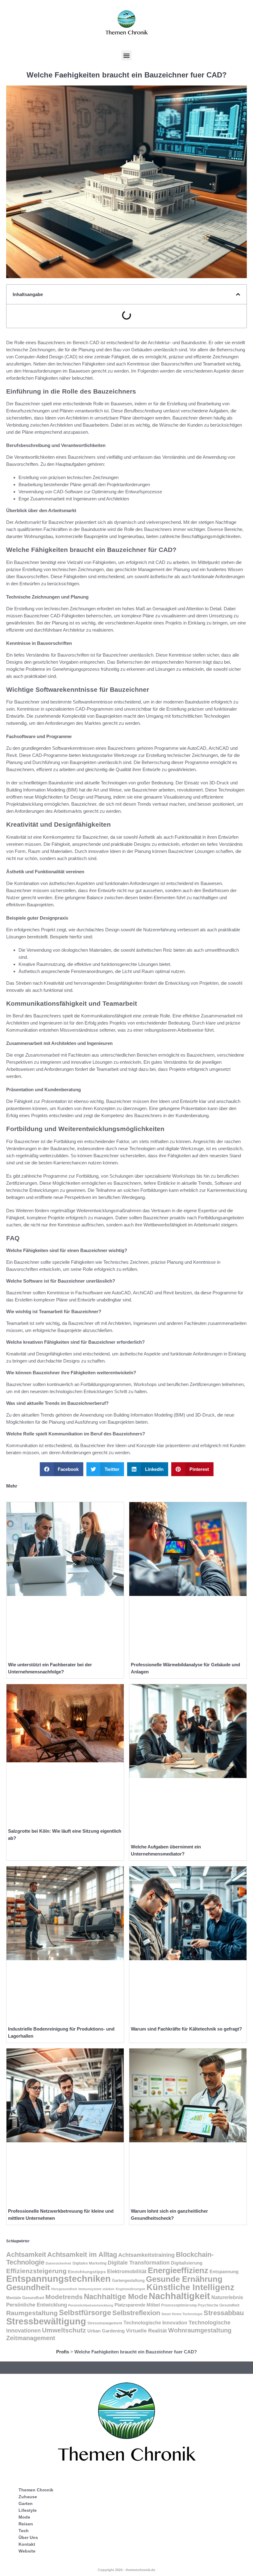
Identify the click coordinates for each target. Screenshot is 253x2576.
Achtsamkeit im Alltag (82, 2255)
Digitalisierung (187, 2263)
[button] (127, 55)
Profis (63, 2352)
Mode (24, 2517)
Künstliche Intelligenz (191, 2287)
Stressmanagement (105, 2323)
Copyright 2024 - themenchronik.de (126, 2570)
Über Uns (28, 2537)
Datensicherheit (58, 2263)
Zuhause (28, 2497)
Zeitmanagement (31, 2338)
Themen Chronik (36, 2490)
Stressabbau (224, 2313)
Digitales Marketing (89, 2263)
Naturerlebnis (227, 2297)
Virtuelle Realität (146, 2331)
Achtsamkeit (26, 2255)
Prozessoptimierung (179, 2305)
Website (27, 2551)
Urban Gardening (106, 2331)
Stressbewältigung (46, 2321)
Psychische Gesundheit (219, 2305)
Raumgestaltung (32, 2313)
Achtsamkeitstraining (146, 2255)
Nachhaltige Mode (116, 2296)
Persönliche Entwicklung (37, 2305)
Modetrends (64, 2297)
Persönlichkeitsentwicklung (91, 2305)
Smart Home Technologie (182, 2314)
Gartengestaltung (128, 2280)
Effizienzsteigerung (36, 2271)
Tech (24, 2531)
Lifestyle (28, 2510)
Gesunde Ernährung (184, 2279)
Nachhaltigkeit (179, 2296)
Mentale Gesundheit (25, 2298)
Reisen (26, 2524)
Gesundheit (28, 2287)
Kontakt (27, 2544)
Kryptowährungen (131, 2289)
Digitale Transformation (139, 2263)
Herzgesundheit (64, 2289)
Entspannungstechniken (58, 2279)
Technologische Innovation (155, 2323)
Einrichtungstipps (87, 2272)
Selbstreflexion (136, 2313)
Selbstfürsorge (85, 2313)
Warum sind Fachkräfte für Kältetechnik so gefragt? (186, 2029)
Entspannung (224, 2272)
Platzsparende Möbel (137, 2305)
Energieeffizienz (178, 2270)
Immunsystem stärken (96, 2289)
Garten (26, 2503)
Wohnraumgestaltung (200, 2330)
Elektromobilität (127, 2271)
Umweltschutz (64, 2330)
